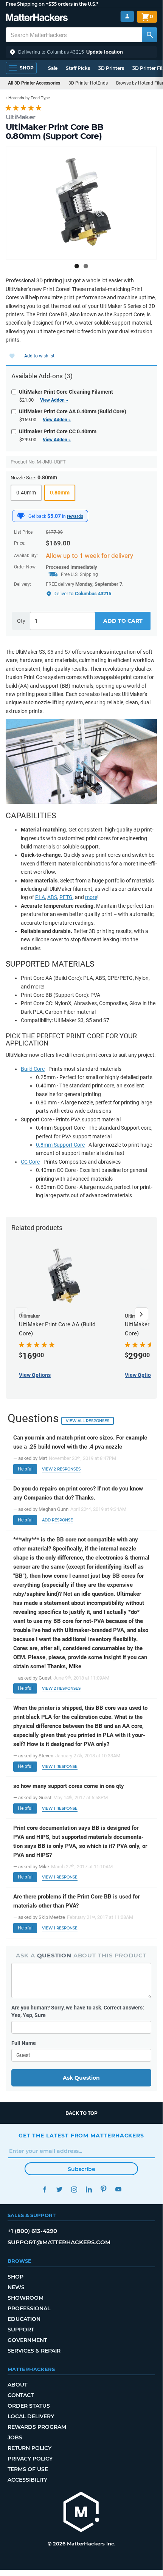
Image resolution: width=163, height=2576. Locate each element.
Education (24, 2319)
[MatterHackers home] (37, 18)
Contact (21, 2395)
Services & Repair (34, 2351)
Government (27, 2340)
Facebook (44, 2189)
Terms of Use (28, 2469)
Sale (53, 68)
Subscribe (81, 2169)
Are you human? (78, 2011)
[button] (81, 52)
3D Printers (111, 68)
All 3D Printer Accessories (34, 83)
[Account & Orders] (127, 16)
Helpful (25, 1469)
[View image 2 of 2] (86, 266)
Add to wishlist (39, 356)
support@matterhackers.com (59, 2242)
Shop (16, 2277)
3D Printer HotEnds (88, 83)
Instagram (74, 2189)
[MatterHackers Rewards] (21, 516)
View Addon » (54, 400)
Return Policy (29, 2448)
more (91, 897)
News (16, 2287)
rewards (75, 516)
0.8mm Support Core (60, 1145)
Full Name (24, 2043)
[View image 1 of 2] (77, 266)
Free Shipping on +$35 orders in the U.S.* (52, 4)
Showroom (26, 2298)
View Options (35, 1375)
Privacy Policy (30, 2459)
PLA (40, 897)
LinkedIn (89, 2189)
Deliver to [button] (82, 594)
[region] (81, 203)
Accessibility (27, 2480)
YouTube (118, 2189)
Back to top (81, 2113)
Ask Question (81, 2078)
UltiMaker (20, 117)
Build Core (33, 1069)
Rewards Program (37, 2427)
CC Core (30, 1162)
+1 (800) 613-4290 (32, 2231)
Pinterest (103, 2189)
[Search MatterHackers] (149, 35)
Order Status (29, 2406)
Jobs (15, 2437)
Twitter (59, 2189)
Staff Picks (78, 68)
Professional (29, 2308)
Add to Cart (123, 621)
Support (21, 2330)
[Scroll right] (141, 1314)
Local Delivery (31, 2416)
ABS (52, 897)
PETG (66, 897)
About (17, 2385)
